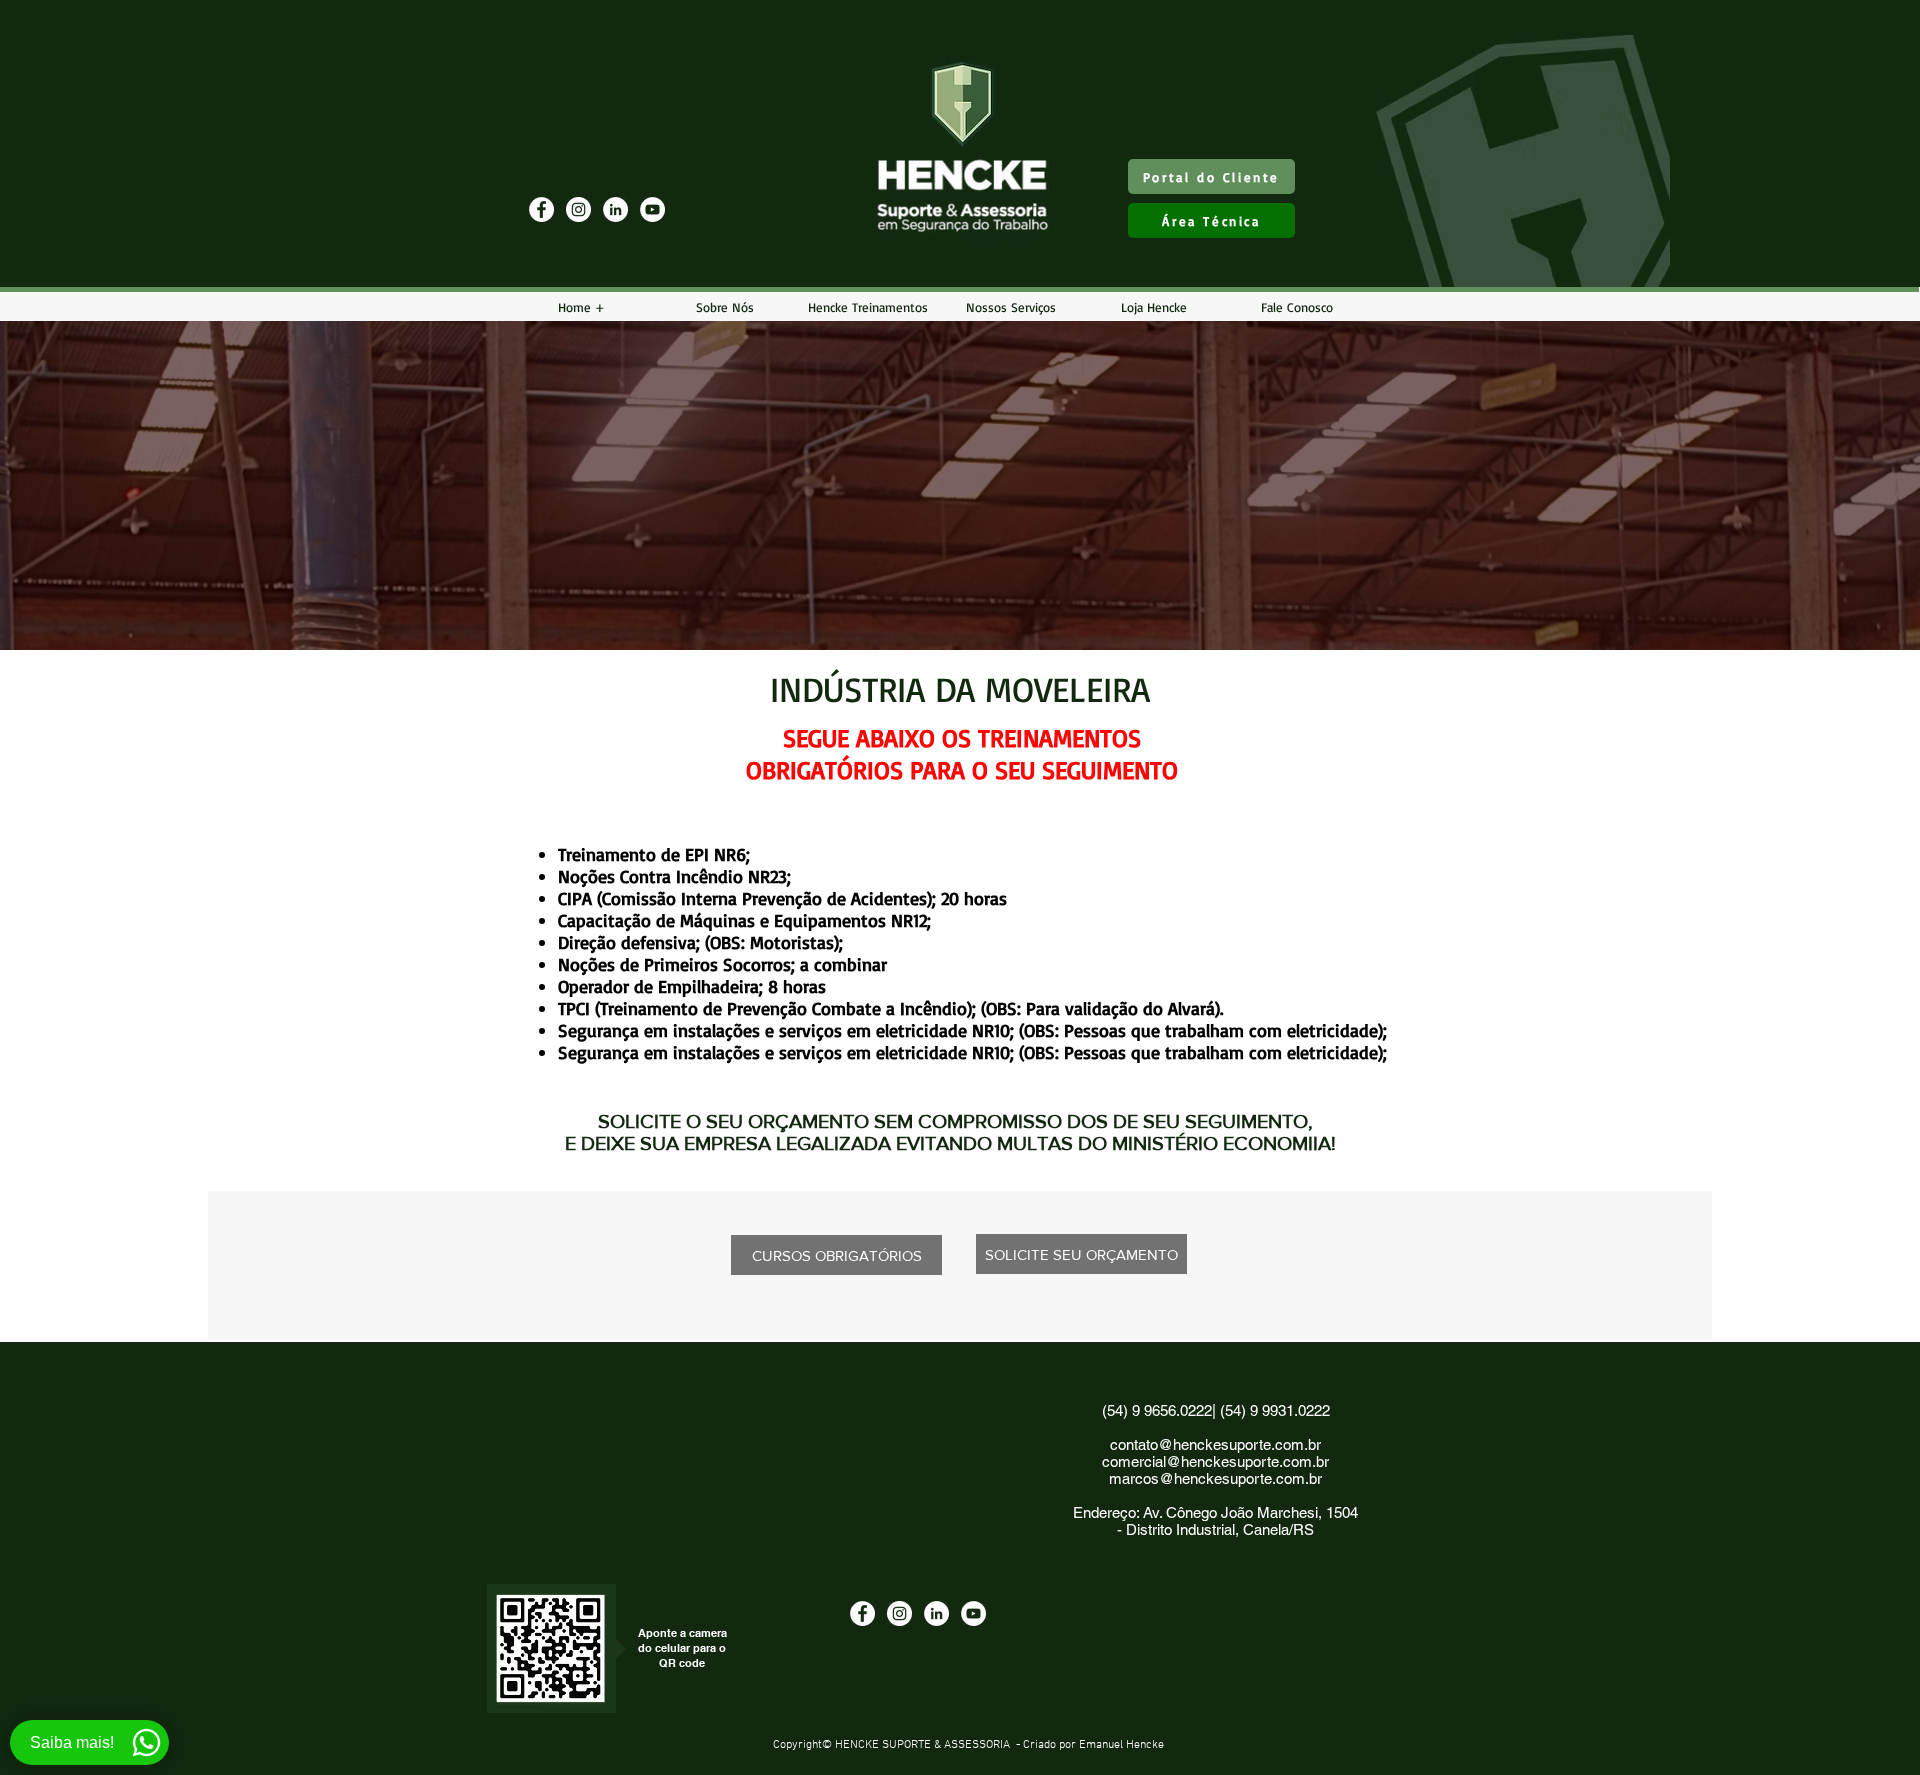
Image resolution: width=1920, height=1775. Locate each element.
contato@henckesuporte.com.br (1215, 1444)
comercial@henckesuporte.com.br (1215, 1461)
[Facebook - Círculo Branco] (541, 209)
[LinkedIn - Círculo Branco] (615, 209)
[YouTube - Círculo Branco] (652, 209)
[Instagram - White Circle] (578, 209)
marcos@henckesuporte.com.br (1215, 1478)
